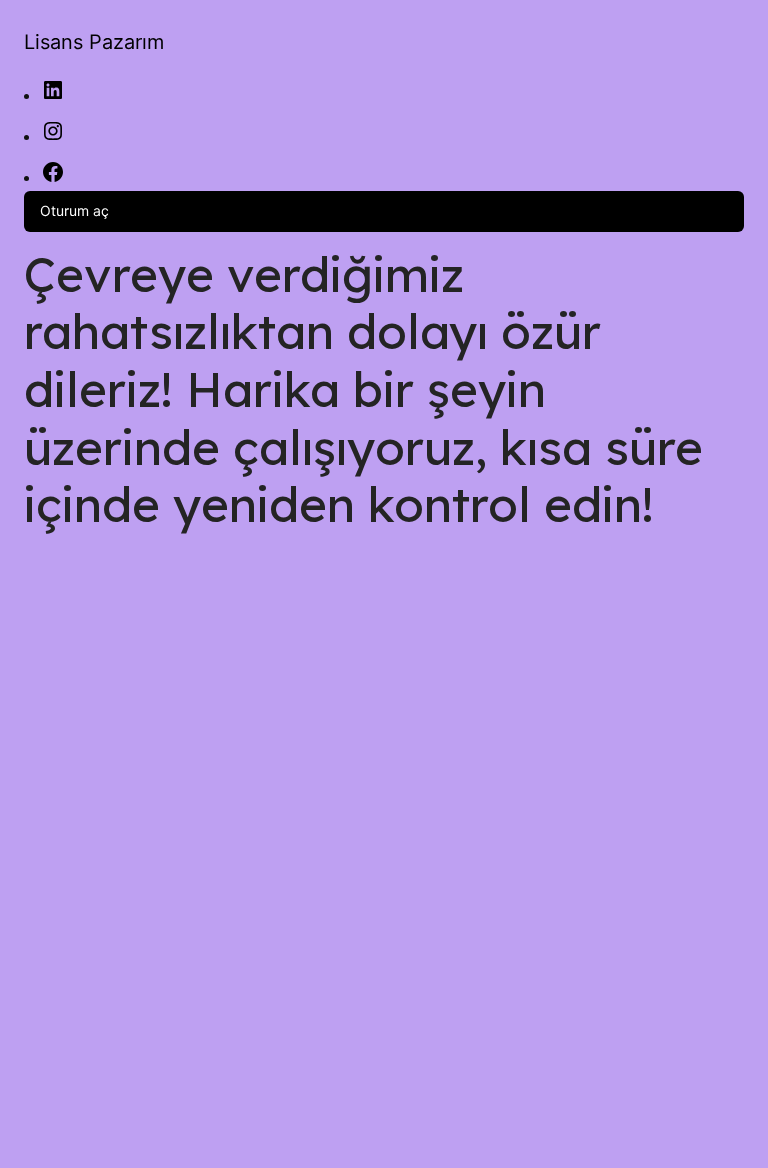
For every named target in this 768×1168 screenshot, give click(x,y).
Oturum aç (74, 210)
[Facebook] (53, 178)
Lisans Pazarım (94, 42)
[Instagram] (53, 137)
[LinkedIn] (53, 96)
